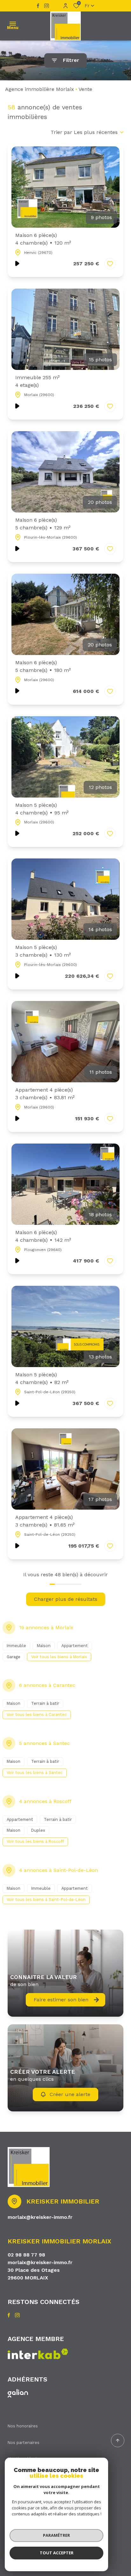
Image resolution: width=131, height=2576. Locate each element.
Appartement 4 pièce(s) (45, 1094)
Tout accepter (57, 2553)
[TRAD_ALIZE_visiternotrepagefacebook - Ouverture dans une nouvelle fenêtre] (38, 6)
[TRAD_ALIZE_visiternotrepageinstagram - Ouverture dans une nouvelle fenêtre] (47, 6)
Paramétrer (56, 2535)
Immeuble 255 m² (38, 381)
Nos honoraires (23, 2426)
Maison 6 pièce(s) (43, 239)
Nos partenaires (24, 2443)
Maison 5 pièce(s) (42, 809)
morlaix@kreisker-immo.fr (40, 2217)
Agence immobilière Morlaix (40, 89)
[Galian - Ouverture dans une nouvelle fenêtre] (18, 2393)
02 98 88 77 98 (26, 2255)
